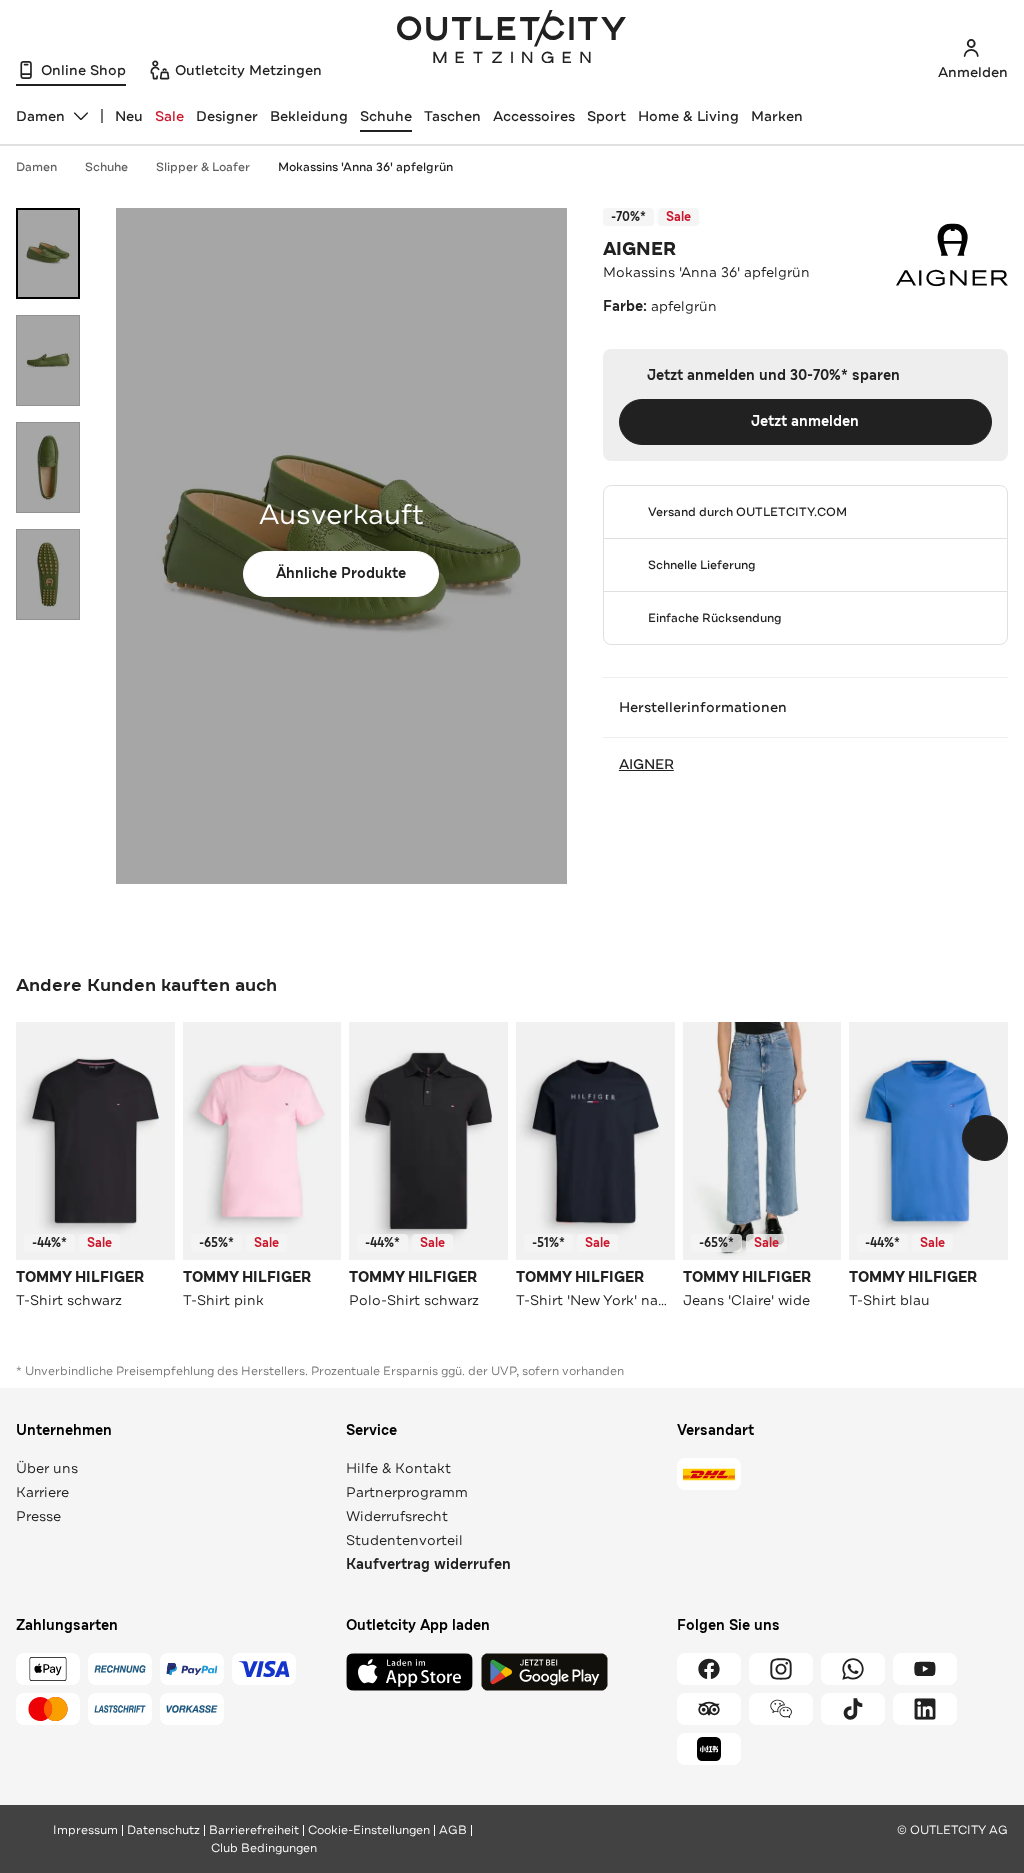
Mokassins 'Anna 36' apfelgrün (365, 167)
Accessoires (534, 116)
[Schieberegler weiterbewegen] (985, 1138)
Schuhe (386, 116)
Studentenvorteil (404, 1540)
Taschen (452, 116)
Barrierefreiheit (254, 1830)
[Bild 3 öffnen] (48, 467)
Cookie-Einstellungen (369, 1830)
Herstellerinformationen (703, 707)
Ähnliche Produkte (341, 573)
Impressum (85, 1830)
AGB (453, 1830)
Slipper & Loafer (203, 167)
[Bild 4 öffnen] (48, 574)
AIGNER (639, 249)
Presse (38, 1516)
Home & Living (688, 116)
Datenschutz (163, 1830)
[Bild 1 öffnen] (48, 253)
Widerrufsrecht (397, 1516)
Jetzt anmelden (805, 421)
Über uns (47, 1468)
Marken (777, 116)
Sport (606, 116)
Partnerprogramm (407, 1492)
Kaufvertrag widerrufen (428, 1564)
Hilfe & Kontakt (398, 1468)
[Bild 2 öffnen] (48, 360)
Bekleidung (309, 116)
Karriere (42, 1492)
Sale (169, 116)
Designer (227, 116)
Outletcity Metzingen (512, 39)
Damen (36, 167)
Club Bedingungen (264, 1848)
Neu (129, 116)
